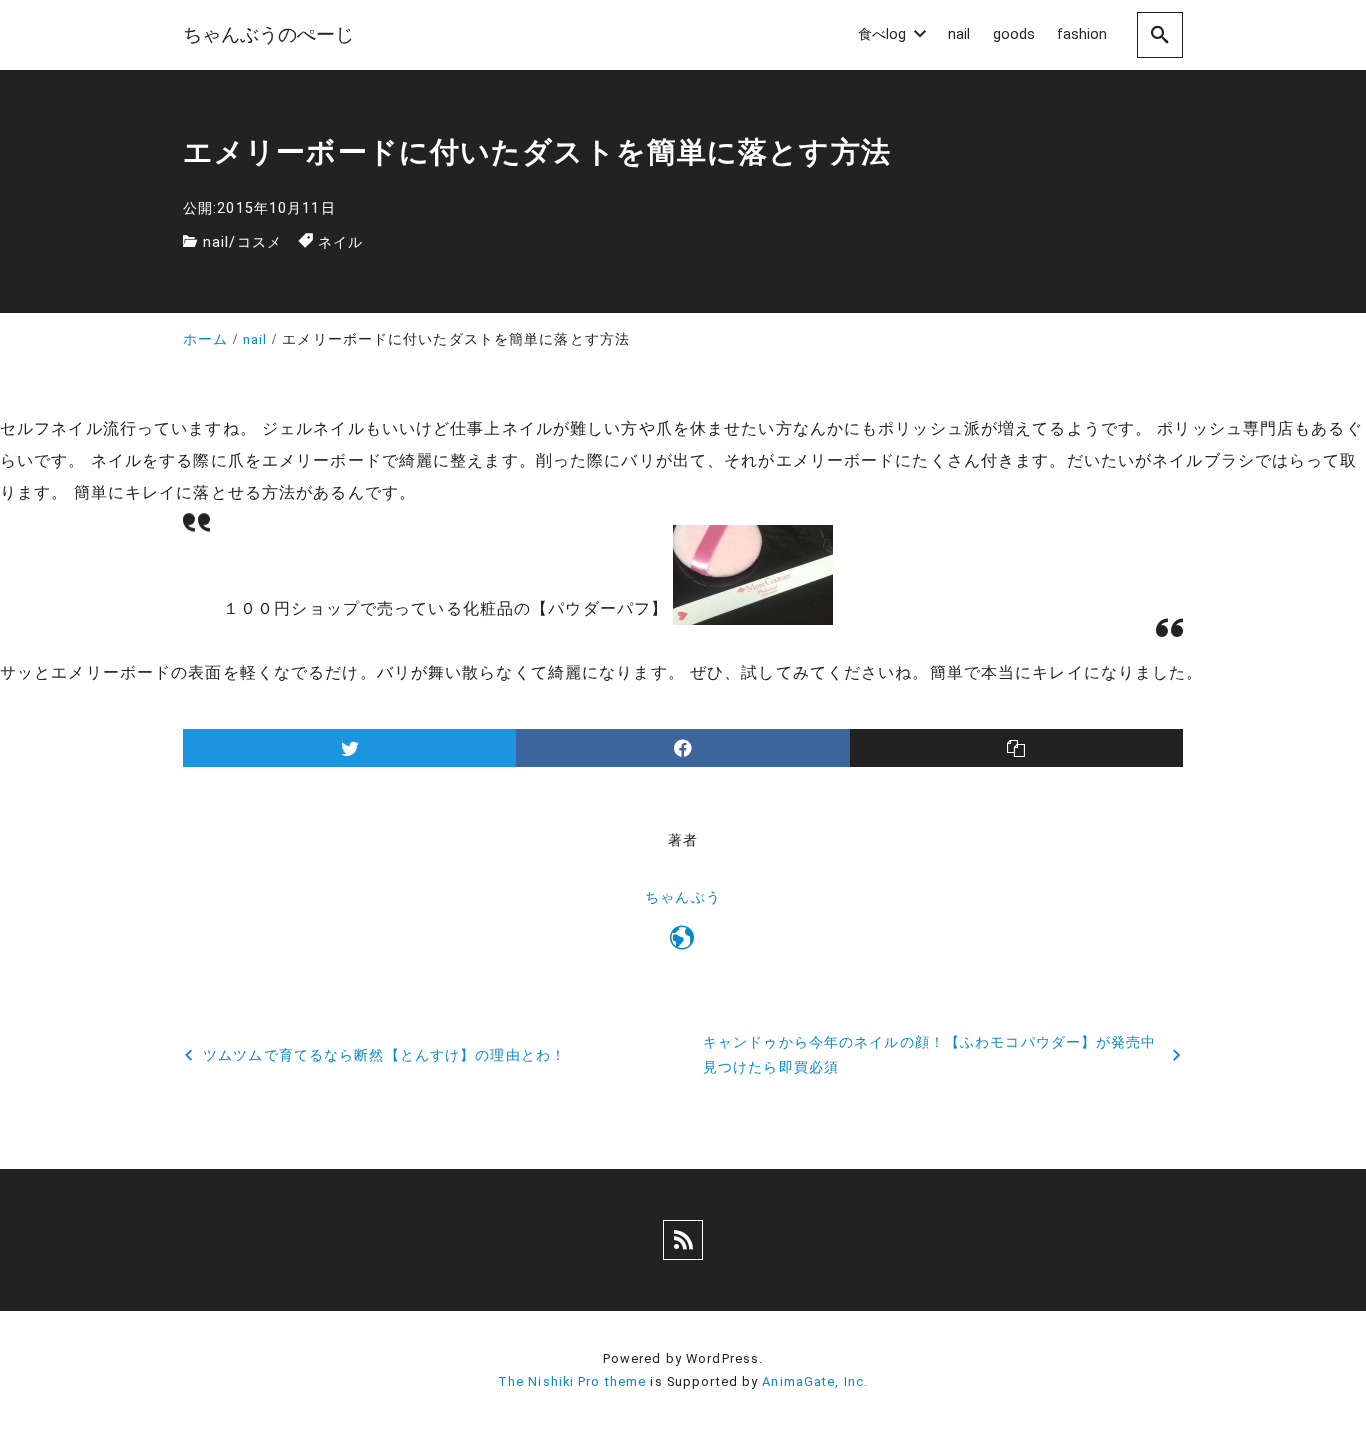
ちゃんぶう (683, 897)
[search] (1160, 34)
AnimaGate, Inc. (815, 1381)
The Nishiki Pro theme (572, 1381)
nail (216, 242)
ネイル (340, 242)
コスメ (259, 242)
